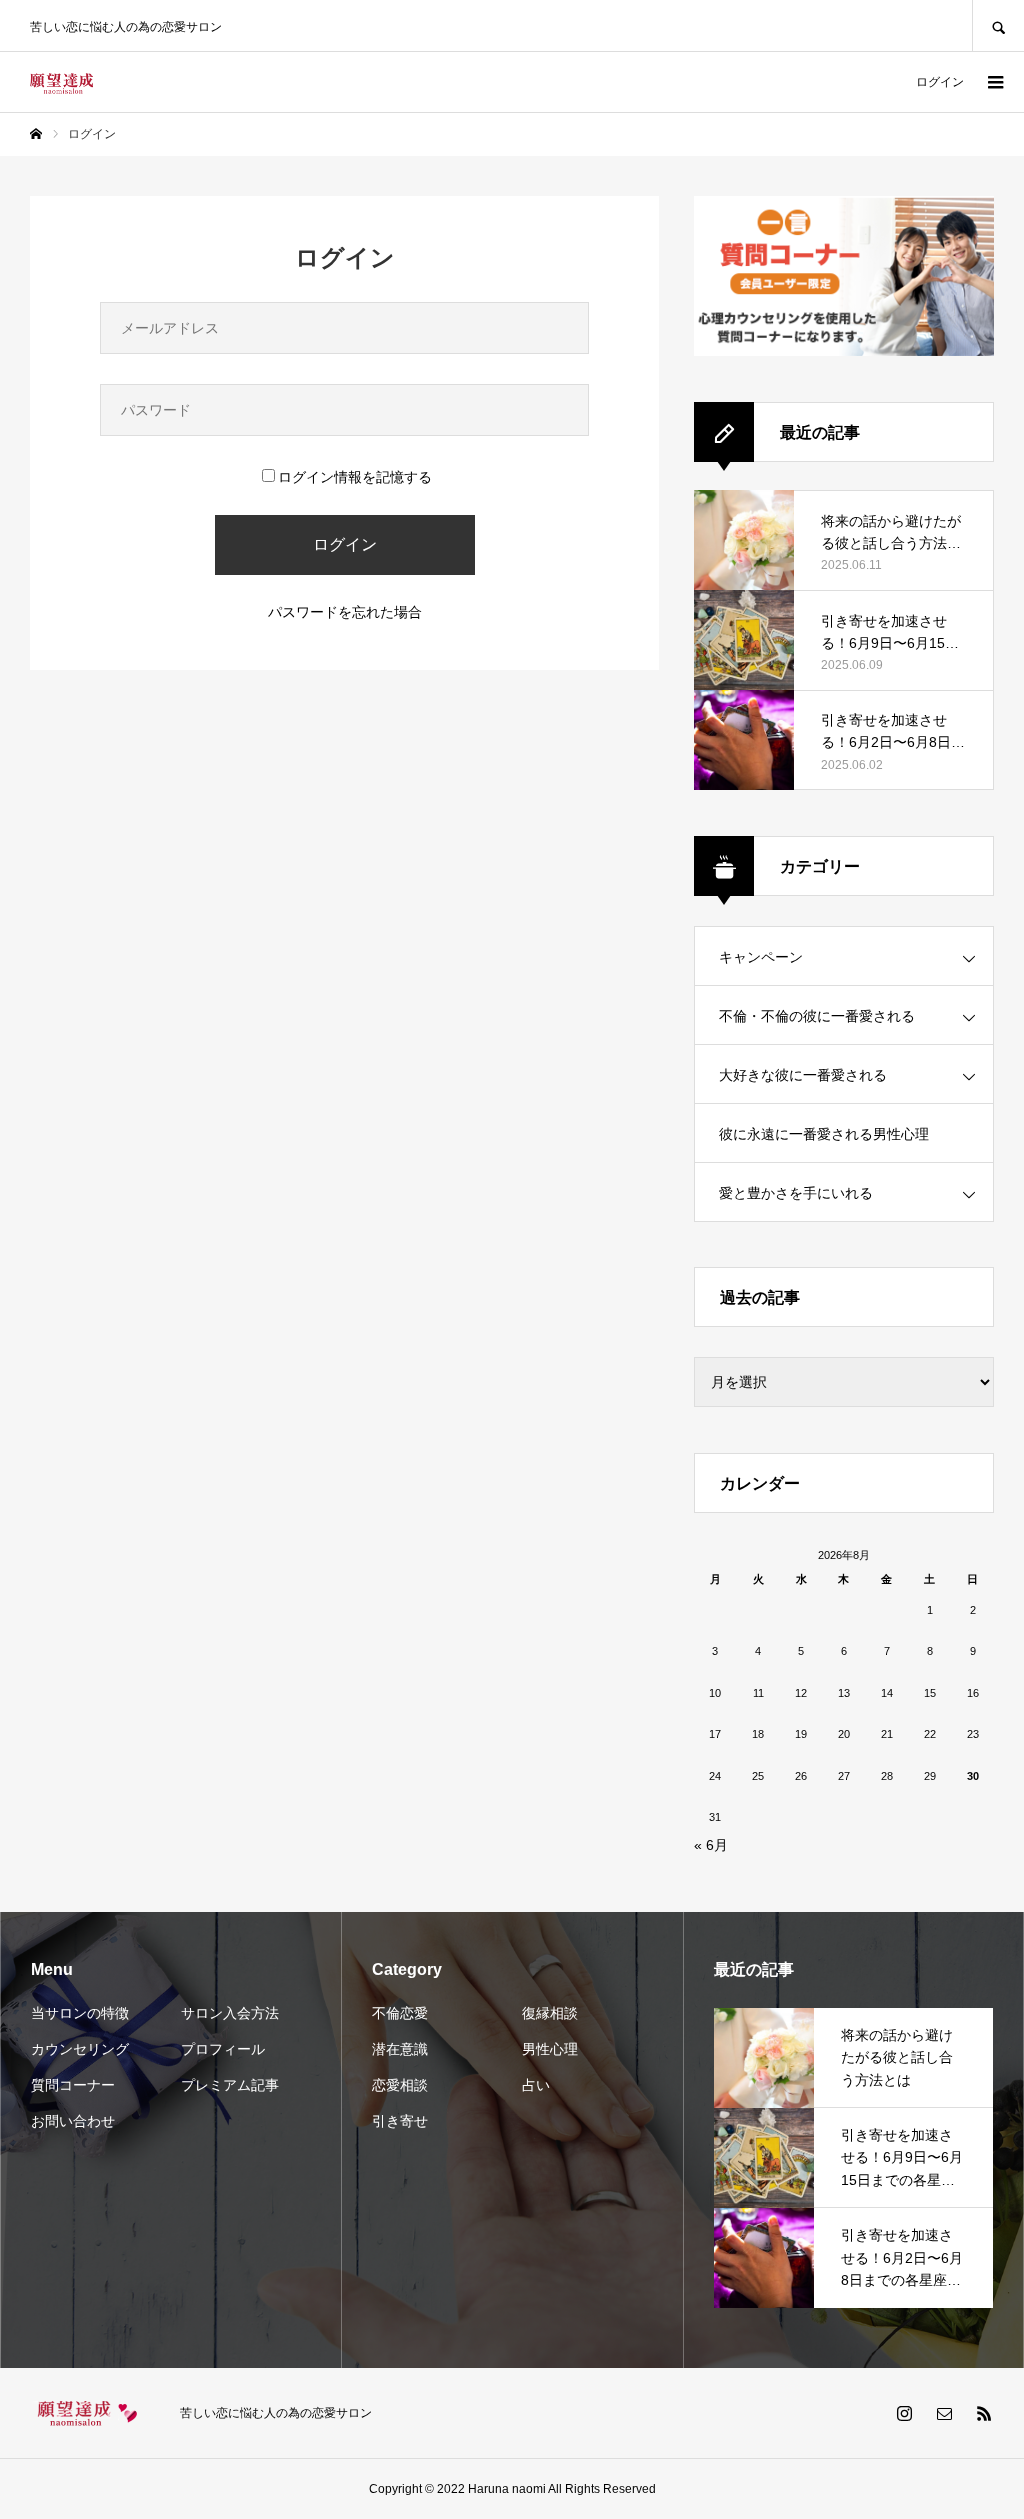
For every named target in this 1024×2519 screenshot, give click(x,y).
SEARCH (998, 25)
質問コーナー (73, 2085)
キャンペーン (761, 957)
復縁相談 (550, 2013)
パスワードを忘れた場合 (345, 612)
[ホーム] (36, 134)
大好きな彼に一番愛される (803, 1075)
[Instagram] (904, 2413)
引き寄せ (400, 2121)
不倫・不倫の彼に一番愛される (817, 1016)
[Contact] (944, 2413)
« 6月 (711, 1845)
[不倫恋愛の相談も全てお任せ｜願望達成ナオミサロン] (61, 82)
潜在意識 (400, 2049)
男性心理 (550, 2049)
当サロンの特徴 (80, 2013)
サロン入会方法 (230, 2013)
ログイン (940, 82)
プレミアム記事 (230, 2085)
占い (536, 2085)
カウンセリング (80, 2049)
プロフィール (223, 2049)
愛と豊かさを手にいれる (796, 1193)
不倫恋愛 (400, 2013)
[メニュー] (994, 82)
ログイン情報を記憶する (355, 477)
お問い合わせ (73, 2121)
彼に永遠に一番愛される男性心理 (824, 1134)
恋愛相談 (400, 2085)
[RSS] (984, 2413)
